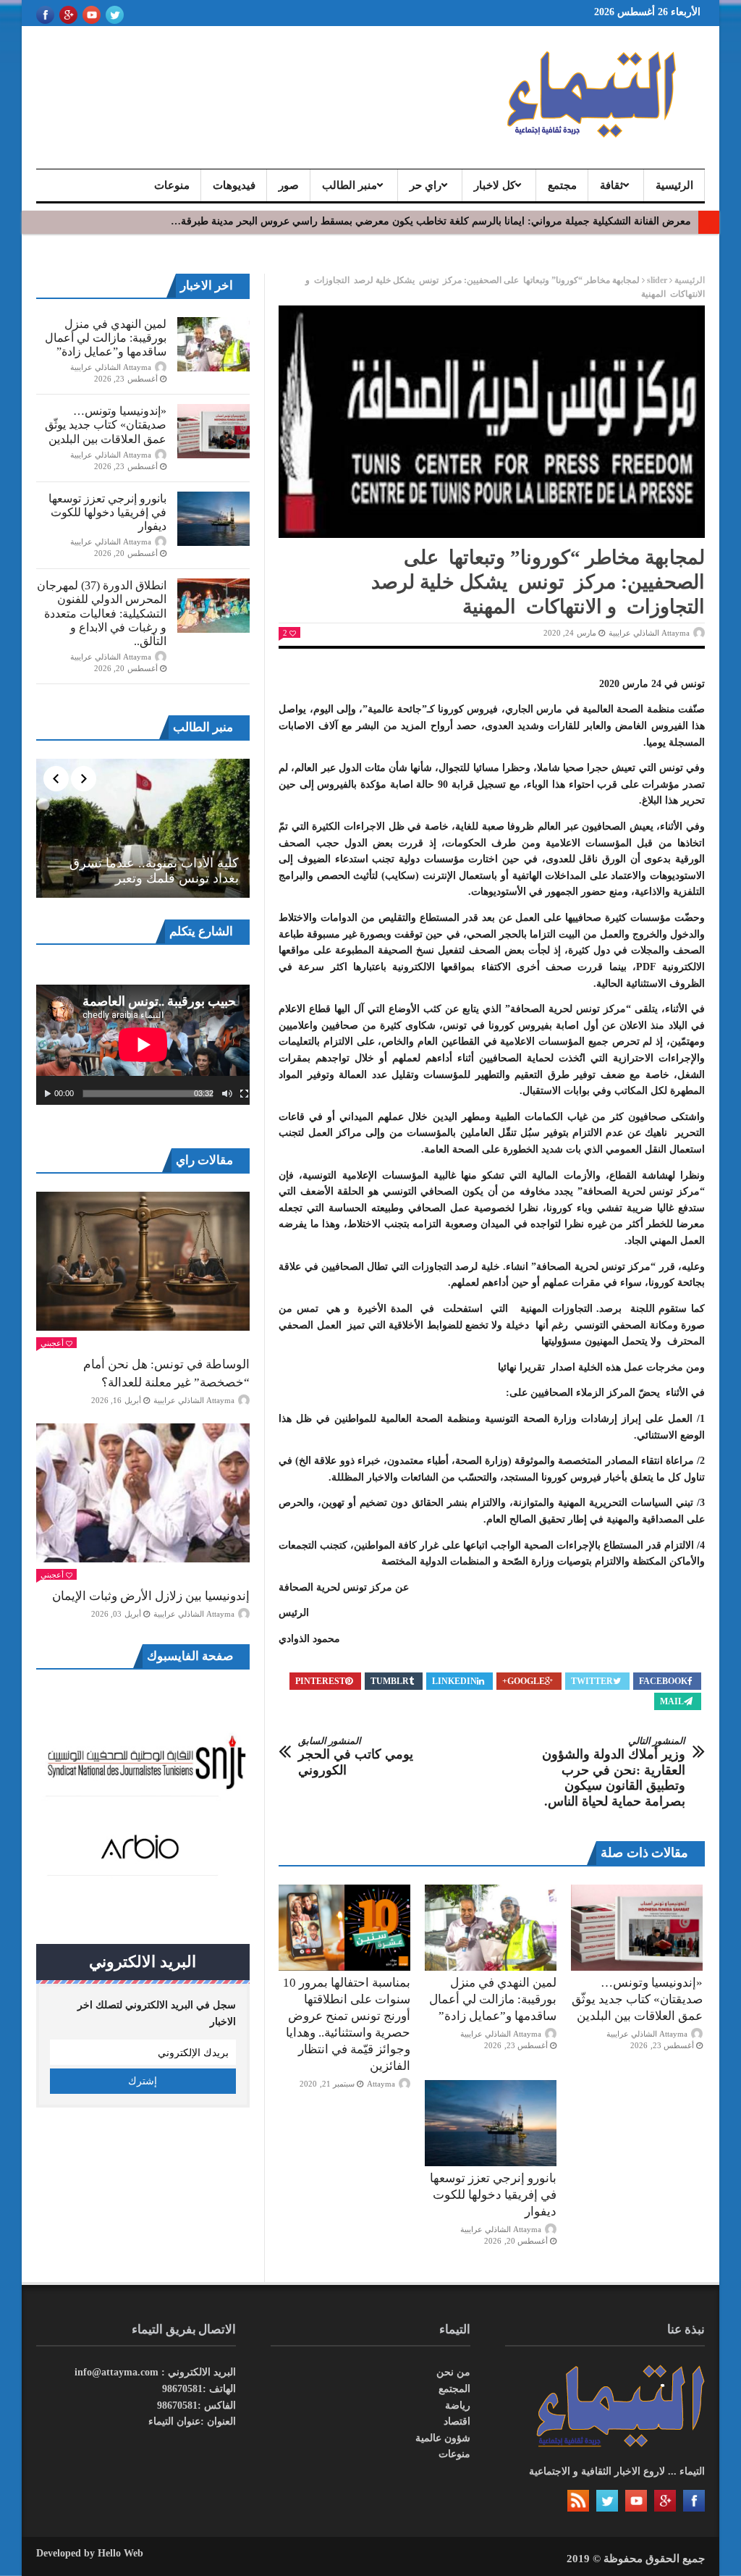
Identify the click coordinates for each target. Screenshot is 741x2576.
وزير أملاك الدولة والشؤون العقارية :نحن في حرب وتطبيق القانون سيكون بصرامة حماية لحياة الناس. (614, 1772)
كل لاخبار (495, 185)
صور (289, 185)
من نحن (453, 2372)
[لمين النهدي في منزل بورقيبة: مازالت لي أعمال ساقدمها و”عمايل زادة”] (491, 1927)
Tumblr (390, 1681)
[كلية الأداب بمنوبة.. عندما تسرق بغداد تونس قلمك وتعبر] (143, 828)
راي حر (425, 185)
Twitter (592, 1681)
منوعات (172, 185)
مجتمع (562, 185)
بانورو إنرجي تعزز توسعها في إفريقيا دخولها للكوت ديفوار (493, 2195)
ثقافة (611, 185)
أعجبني (52, 1343)
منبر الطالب (350, 185)
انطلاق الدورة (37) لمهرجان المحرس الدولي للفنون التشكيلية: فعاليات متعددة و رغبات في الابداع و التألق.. (102, 613)
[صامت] (227, 1094)
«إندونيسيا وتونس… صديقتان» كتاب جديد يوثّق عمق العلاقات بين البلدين (637, 1999)
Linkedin (454, 1681)
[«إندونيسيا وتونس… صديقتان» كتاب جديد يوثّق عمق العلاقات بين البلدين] (637, 1927)
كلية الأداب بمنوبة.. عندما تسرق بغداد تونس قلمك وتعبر (154, 871)
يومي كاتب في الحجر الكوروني (356, 1756)
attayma (381, 2084)
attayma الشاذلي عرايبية (649, 633)
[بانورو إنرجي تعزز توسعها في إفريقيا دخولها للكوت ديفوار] (491, 2123)
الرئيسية (674, 185)
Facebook (663, 1681)
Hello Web (120, 2553)
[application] (143, 1045)
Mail (672, 1701)
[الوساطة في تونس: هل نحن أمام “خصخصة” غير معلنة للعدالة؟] (143, 1261)
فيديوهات (234, 185)
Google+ (524, 1681)
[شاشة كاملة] (245, 1094)
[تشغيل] (48, 1094)
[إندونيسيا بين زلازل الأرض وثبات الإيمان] (143, 1493)
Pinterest (320, 1681)
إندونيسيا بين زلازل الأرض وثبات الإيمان (151, 1596)
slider (657, 280)
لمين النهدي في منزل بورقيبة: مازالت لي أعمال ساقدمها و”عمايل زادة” (493, 1999)
